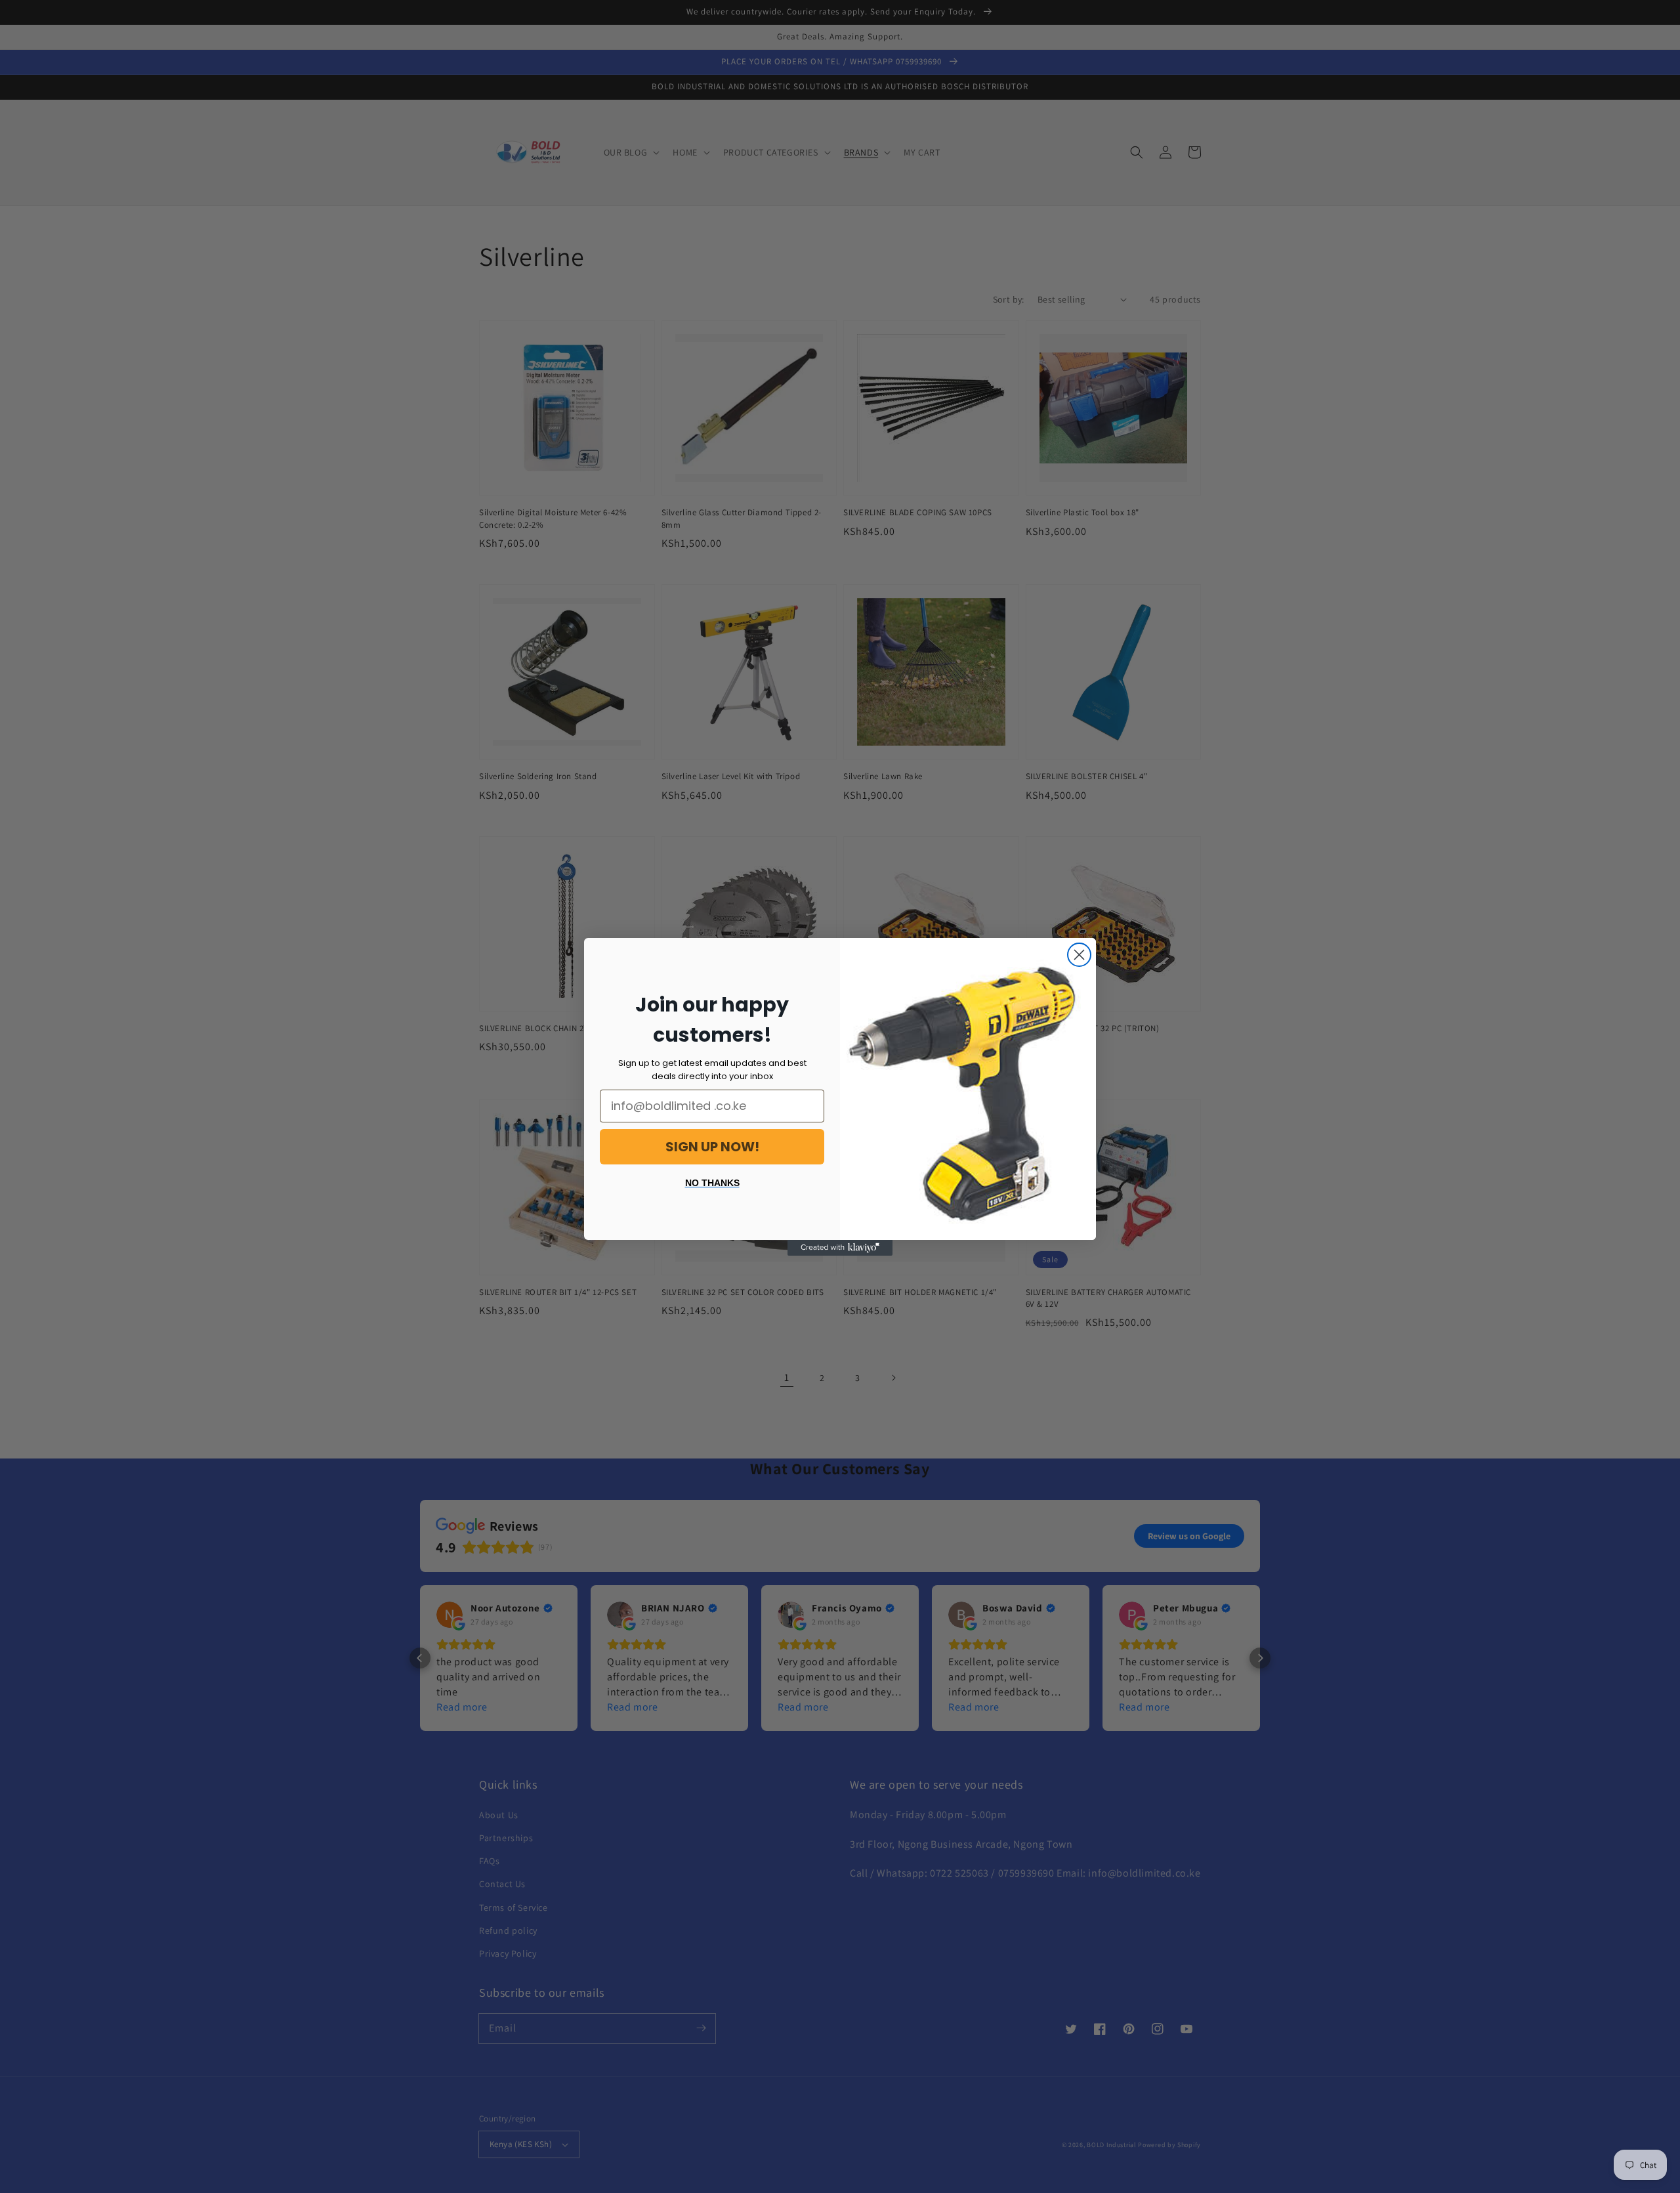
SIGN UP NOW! (712, 1147)
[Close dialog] (1079, 955)
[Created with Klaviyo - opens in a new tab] (840, 1248)
